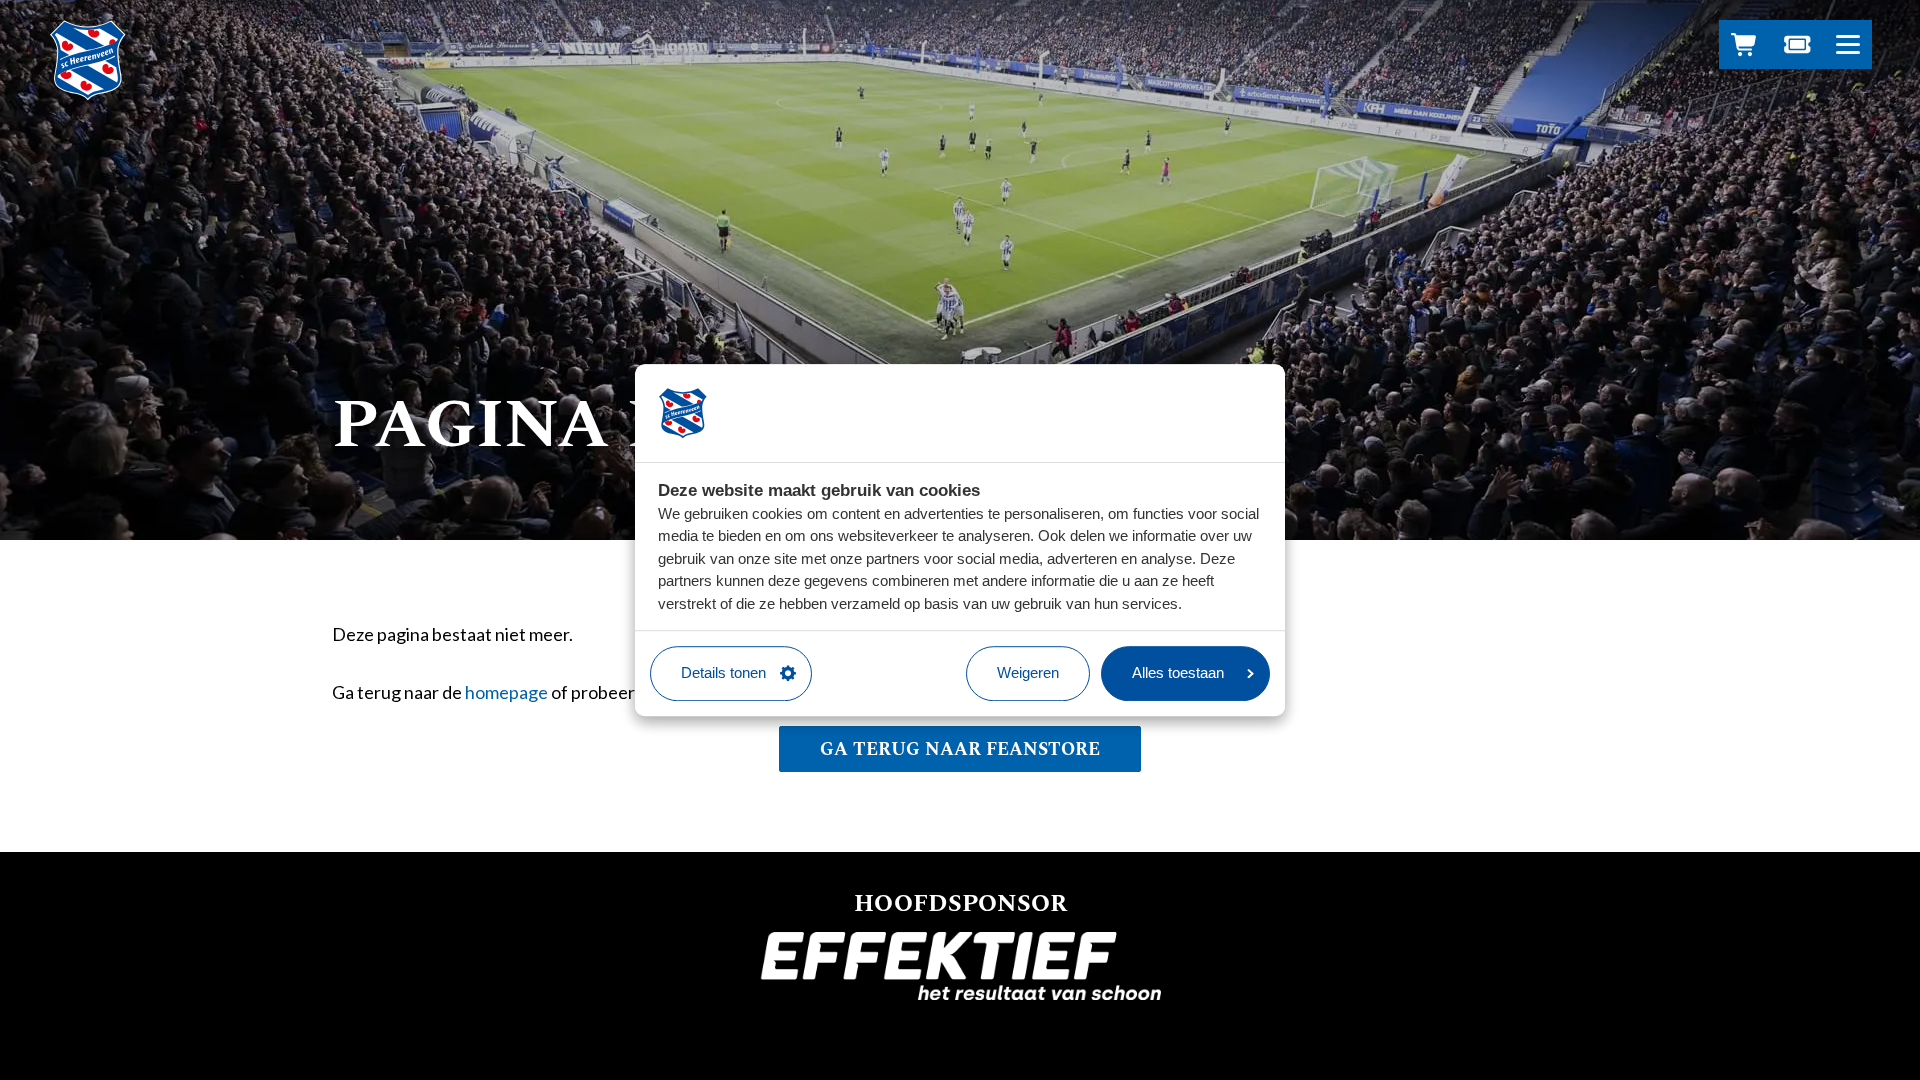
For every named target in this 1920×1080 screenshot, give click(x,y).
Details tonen (723, 672)
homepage (506, 692)
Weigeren (1028, 672)
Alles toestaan (1178, 672)
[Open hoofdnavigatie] (1847, 44)
